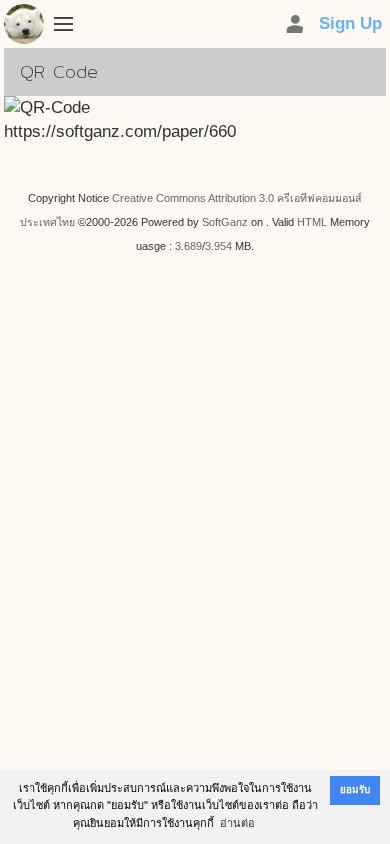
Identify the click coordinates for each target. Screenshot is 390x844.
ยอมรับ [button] (355, 789)
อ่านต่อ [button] (237, 823)
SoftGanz (225, 222)
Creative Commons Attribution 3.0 (193, 198)
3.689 (188, 246)
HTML (312, 222)
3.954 (218, 246)
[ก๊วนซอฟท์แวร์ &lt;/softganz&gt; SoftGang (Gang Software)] (24, 28)
